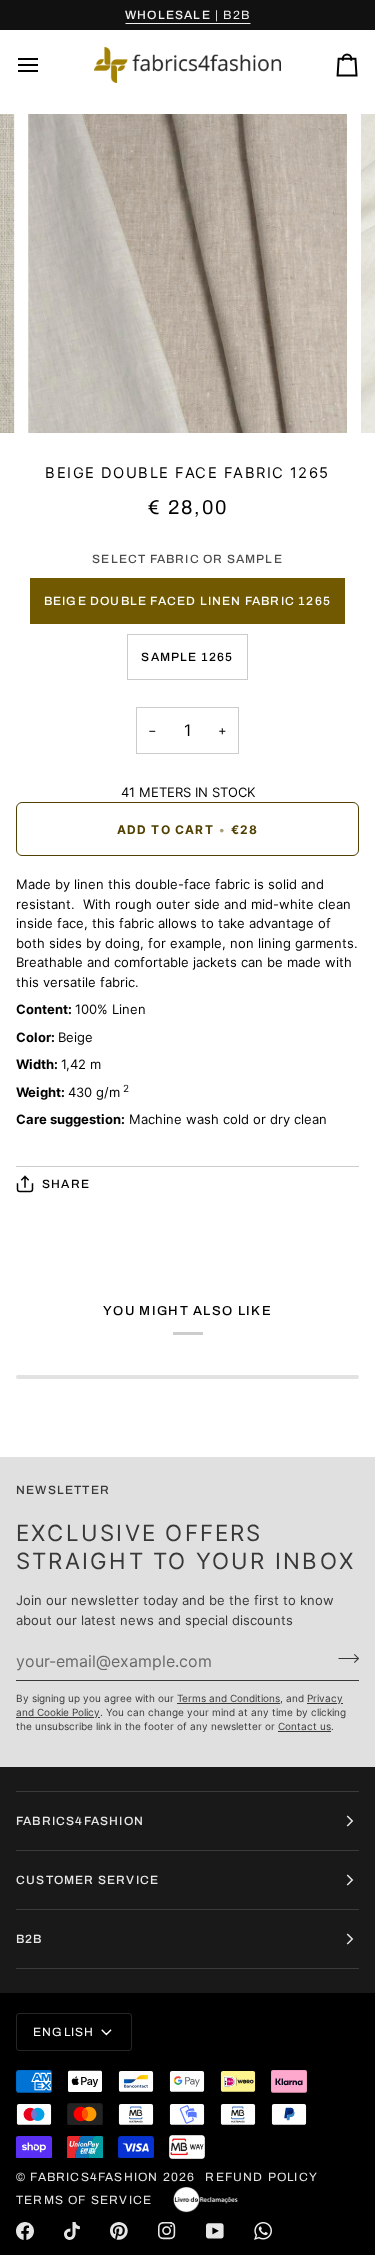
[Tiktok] (72, 2231)
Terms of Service (84, 2200)
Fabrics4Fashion (94, 2177)
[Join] (342, 1658)
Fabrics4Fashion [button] (80, 1821)
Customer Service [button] (87, 1880)
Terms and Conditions (228, 1698)
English (63, 2032)
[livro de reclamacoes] (205, 2200)
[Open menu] (46, 65)
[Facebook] (25, 2231)
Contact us (304, 1726)
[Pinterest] (119, 2231)
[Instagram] (167, 2231)
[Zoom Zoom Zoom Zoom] (187, 273)
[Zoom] (65, 395)
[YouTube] (215, 2231)
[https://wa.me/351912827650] (263, 2231)
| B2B (187, 15)
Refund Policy (261, 2177)
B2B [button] (29, 1939)
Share (66, 1184)
